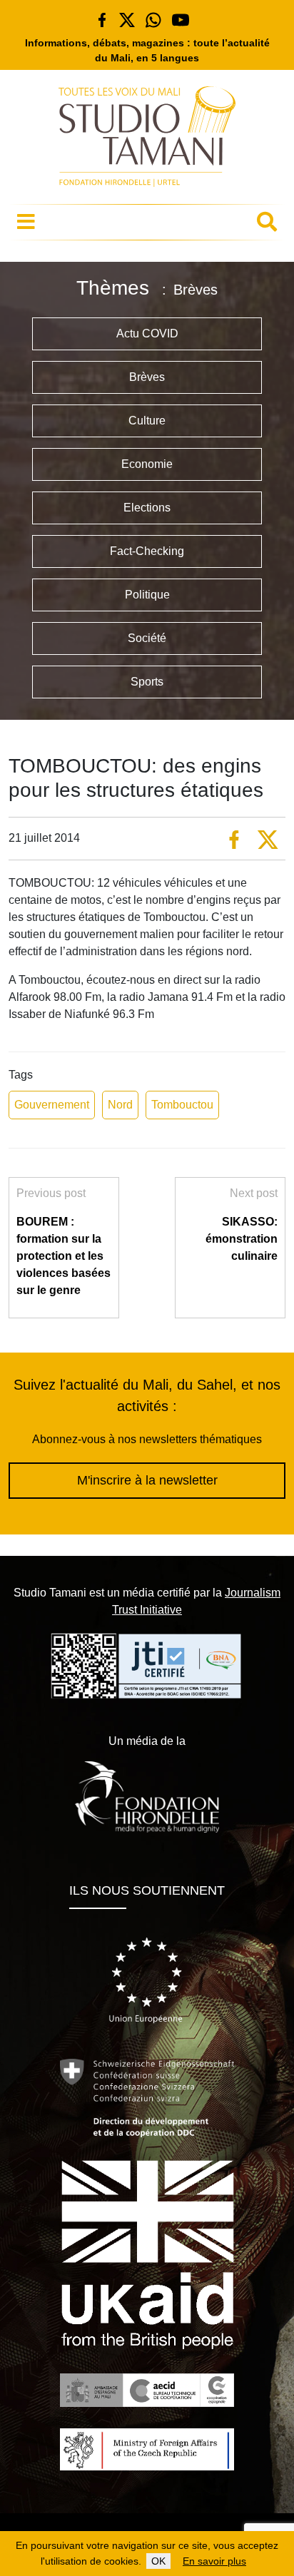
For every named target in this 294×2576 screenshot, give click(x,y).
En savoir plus (214, 2561)
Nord (120, 1105)
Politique (147, 595)
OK (158, 2561)
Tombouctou (182, 1105)
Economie (147, 464)
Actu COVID (147, 334)
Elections (147, 508)
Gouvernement (52, 1105)
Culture (147, 421)
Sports (147, 682)
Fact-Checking (147, 551)
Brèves (147, 377)
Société (147, 638)
